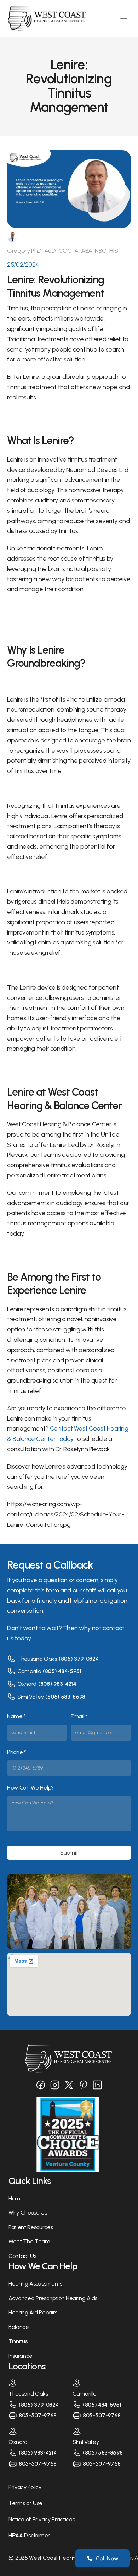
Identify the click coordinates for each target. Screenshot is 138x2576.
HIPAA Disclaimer (29, 2535)
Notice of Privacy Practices (42, 2519)
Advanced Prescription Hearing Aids (53, 2298)
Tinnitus (18, 2341)
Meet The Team (29, 2241)
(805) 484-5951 (62, 1671)
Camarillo (29, 1671)
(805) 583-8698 (65, 1697)
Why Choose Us (28, 2213)
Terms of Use (25, 2503)
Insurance (21, 2356)
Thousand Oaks (37, 1659)
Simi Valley (30, 1697)
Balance (19, 2327)
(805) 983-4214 (57, 1684)
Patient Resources (31, 2227)
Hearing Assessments (35, 2284)
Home (16, 2198)
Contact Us (22, 2256)
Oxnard (27, 1684)
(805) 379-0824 (79, 1659)
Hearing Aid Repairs (33, 2312)
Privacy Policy (25, 2487)
